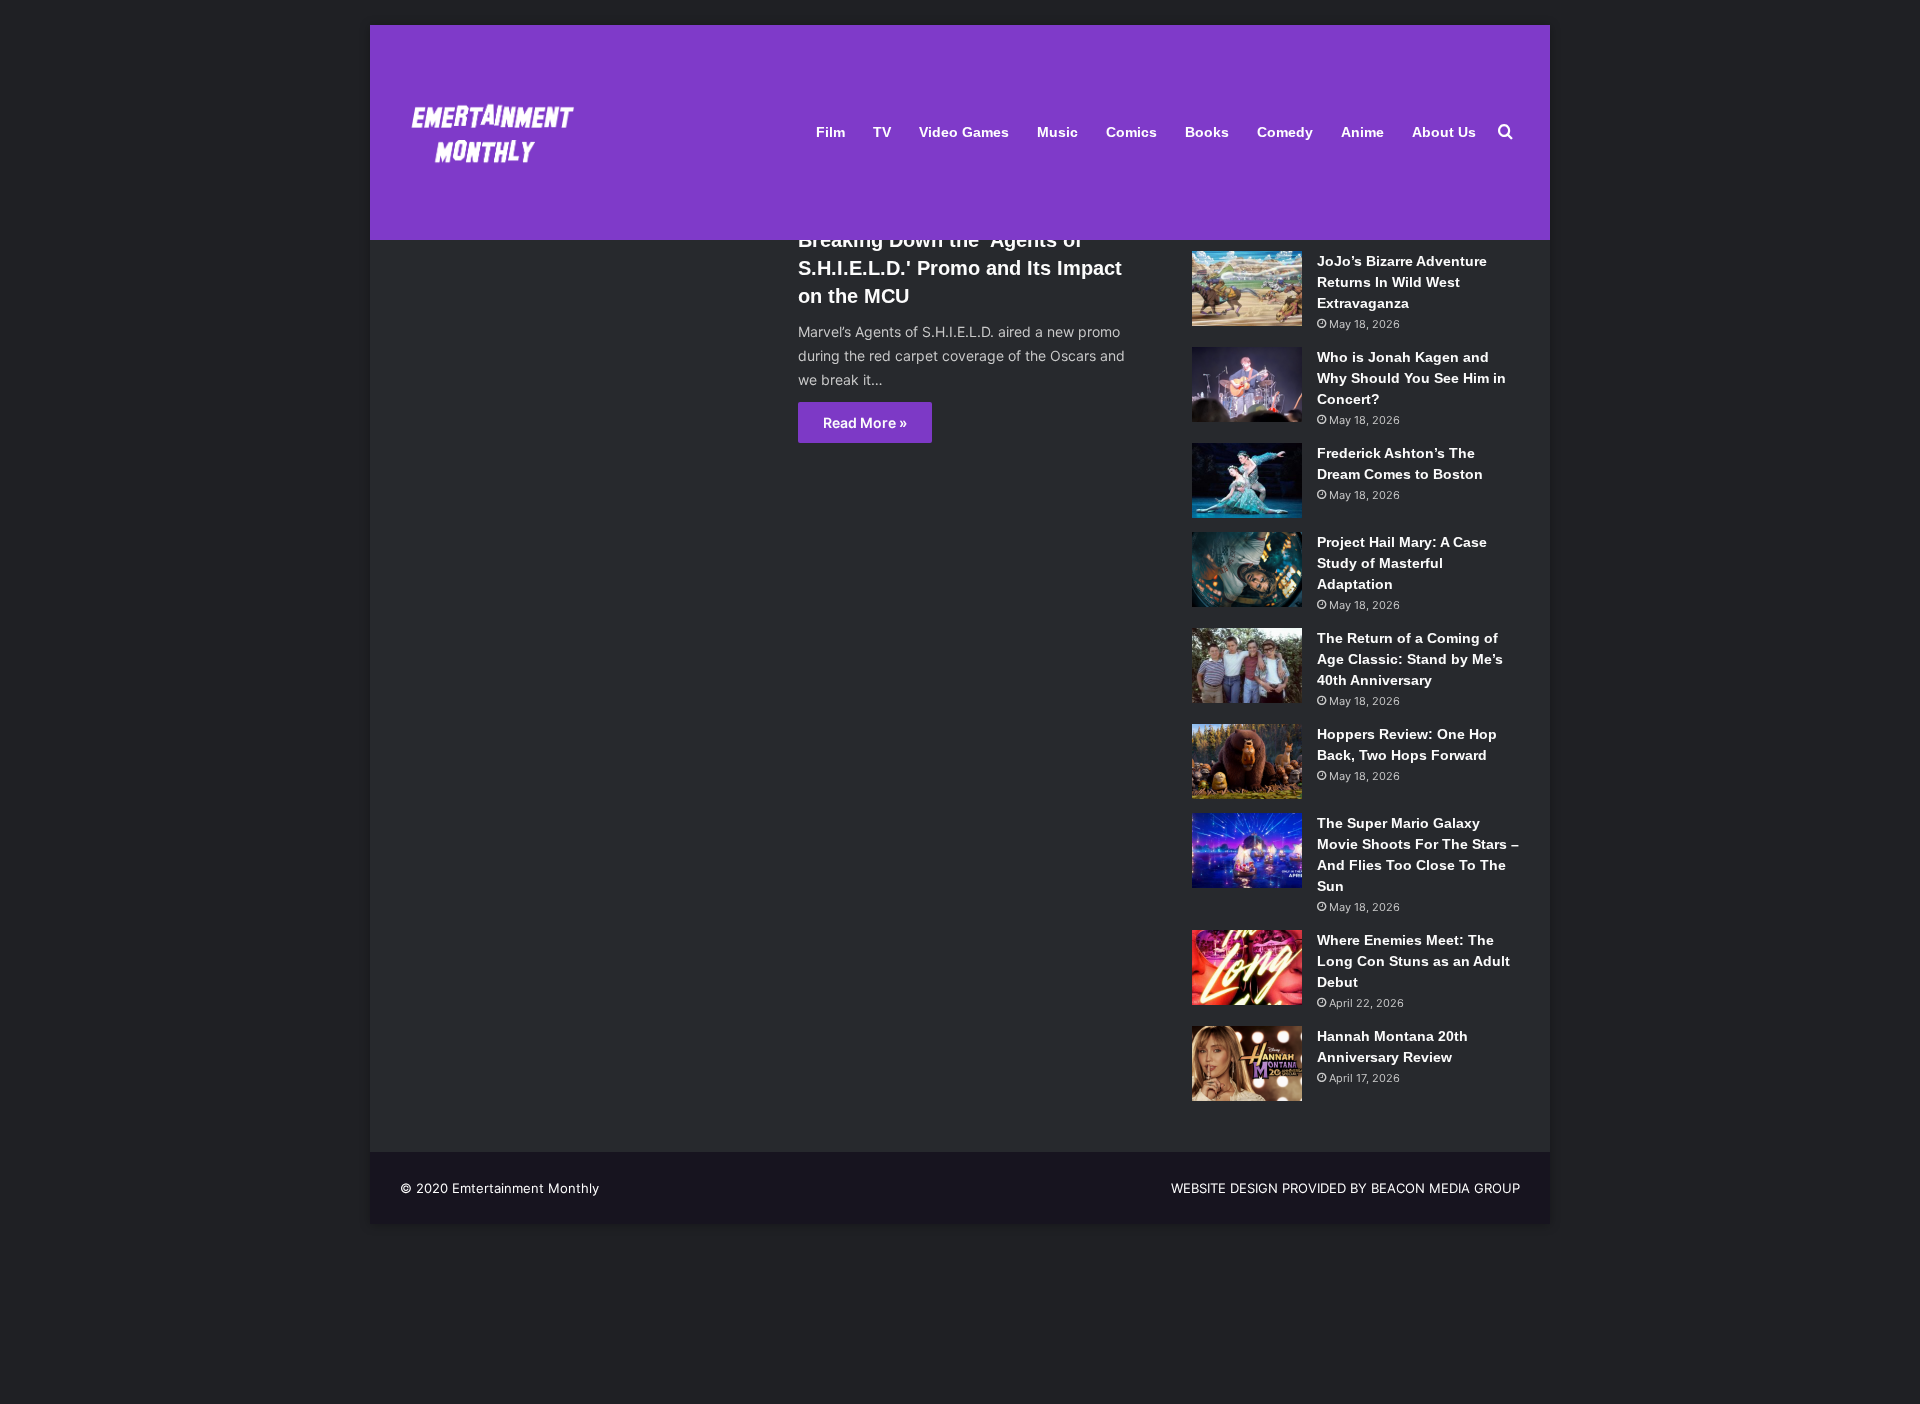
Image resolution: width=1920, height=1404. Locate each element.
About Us (1444, 132)
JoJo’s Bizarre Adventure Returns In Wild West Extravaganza (1402, 282)
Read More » (865, 422)
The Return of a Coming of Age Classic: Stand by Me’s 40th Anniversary (1410, 659)
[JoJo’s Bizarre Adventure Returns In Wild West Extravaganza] (1247, 288)
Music (1057, 132)
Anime (1362, 132)
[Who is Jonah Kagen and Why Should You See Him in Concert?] (1247, 384)
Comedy (1285, 132)
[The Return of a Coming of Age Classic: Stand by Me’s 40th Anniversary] (1247, 665)
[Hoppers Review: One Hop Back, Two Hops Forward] (1247, 761)
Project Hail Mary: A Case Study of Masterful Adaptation (1402, 563)
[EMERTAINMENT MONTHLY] (487, 132)
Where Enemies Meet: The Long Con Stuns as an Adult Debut (1413, 961)
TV (882, 132)
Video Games (964, 132)
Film (830, 132)
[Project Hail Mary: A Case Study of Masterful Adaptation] (1247, 569)
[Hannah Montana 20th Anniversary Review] (1247, 1063)
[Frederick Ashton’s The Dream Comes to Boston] (1247, 480)
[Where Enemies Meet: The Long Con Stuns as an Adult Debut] (1247, 967)
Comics (1131, 132)
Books (1207, 132)
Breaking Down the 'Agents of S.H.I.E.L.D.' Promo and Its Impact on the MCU (960, 268)
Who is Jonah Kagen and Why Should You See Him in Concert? (1411, 378)
